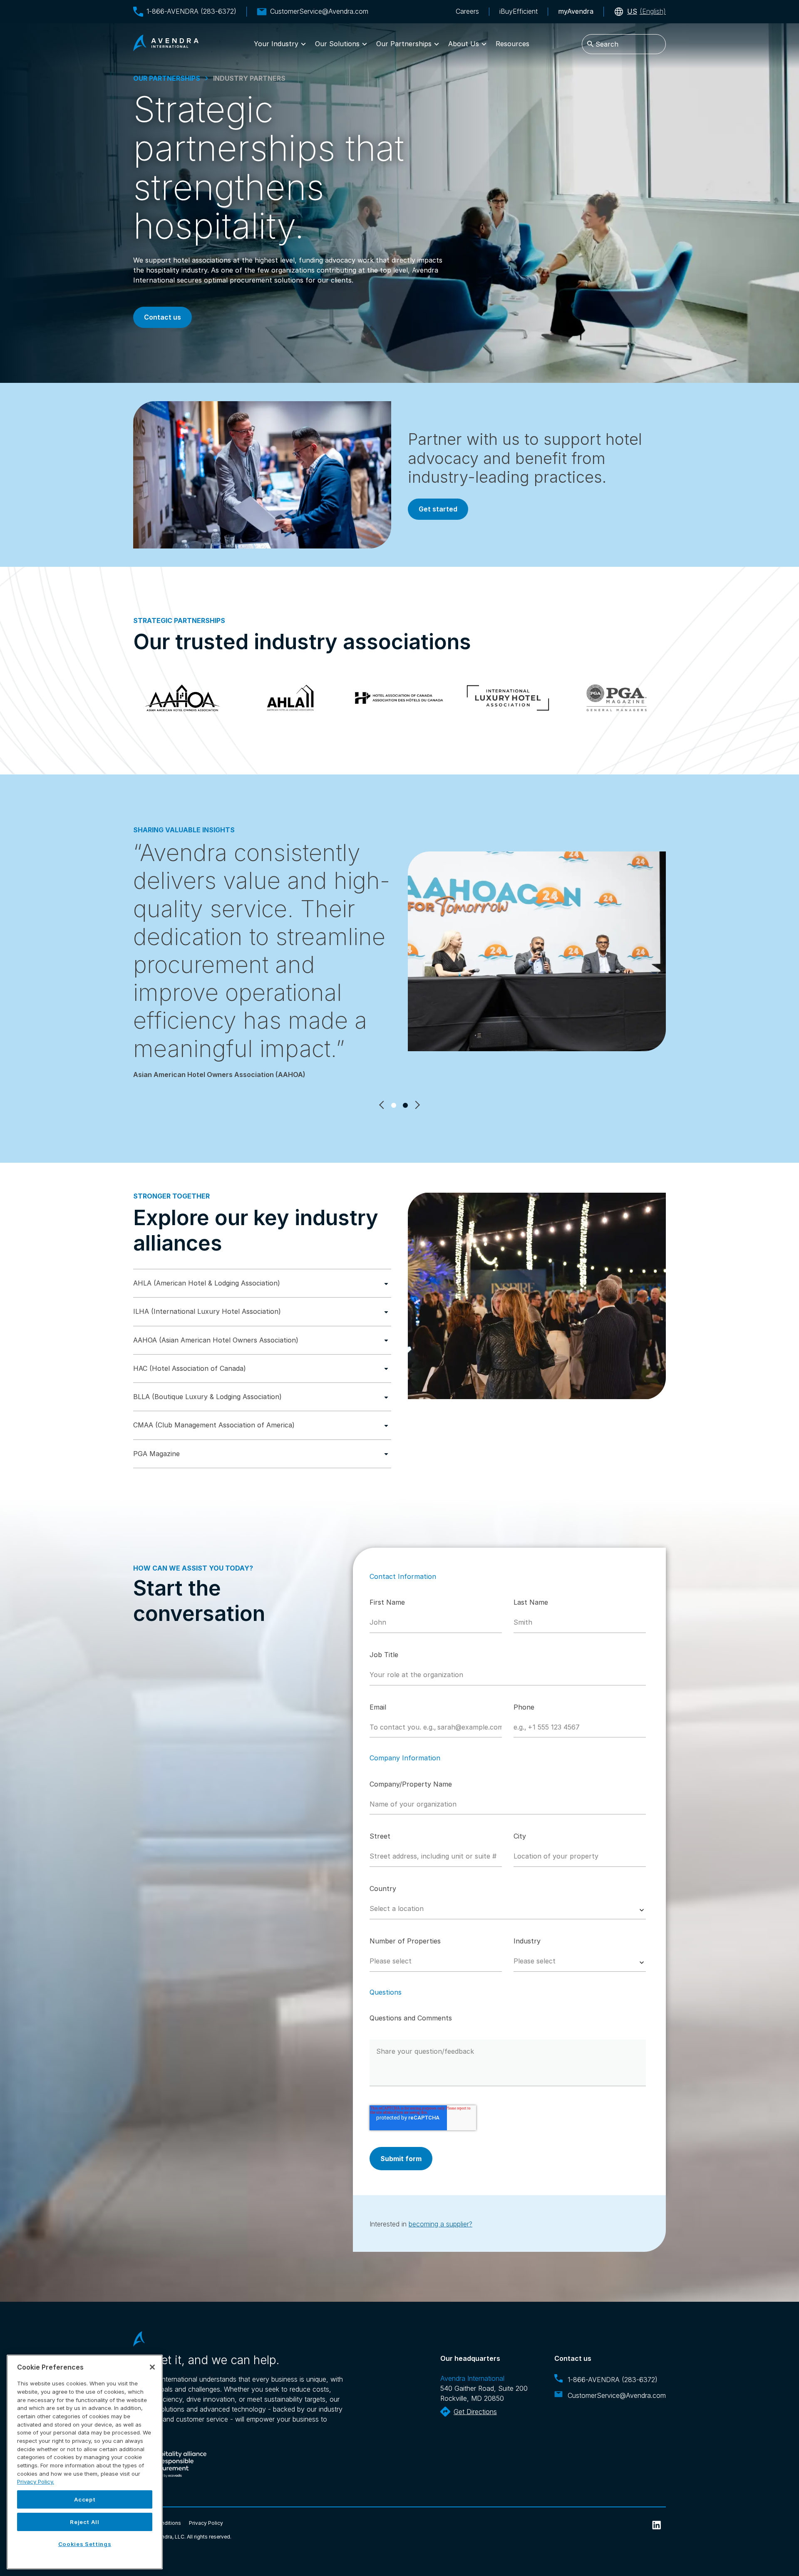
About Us (464, 44)
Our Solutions (337, 44)
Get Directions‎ (475, 2412)
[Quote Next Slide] (417, 1105)
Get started (438, 509)
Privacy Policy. (36, 2482)
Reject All (85, 2522)
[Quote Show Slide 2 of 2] (405, 1105)
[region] (85, 2462)
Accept (85, 2499)
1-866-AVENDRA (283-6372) (191, 11)
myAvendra (576, 11)
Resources (512, 44)
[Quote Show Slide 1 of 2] (394, 1105)
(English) (646, 11)
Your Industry (276, 44)
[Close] (152, 2367)
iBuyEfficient (519, 11)
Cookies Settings (85, 2544)
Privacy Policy (206, 2523)
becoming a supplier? (440, 2224)
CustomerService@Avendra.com (319, 11)
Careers (467, 11)
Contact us (163, 317)
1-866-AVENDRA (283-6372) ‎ (614, 2380)
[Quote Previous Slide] (382, 1105)
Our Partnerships (404, 44)
